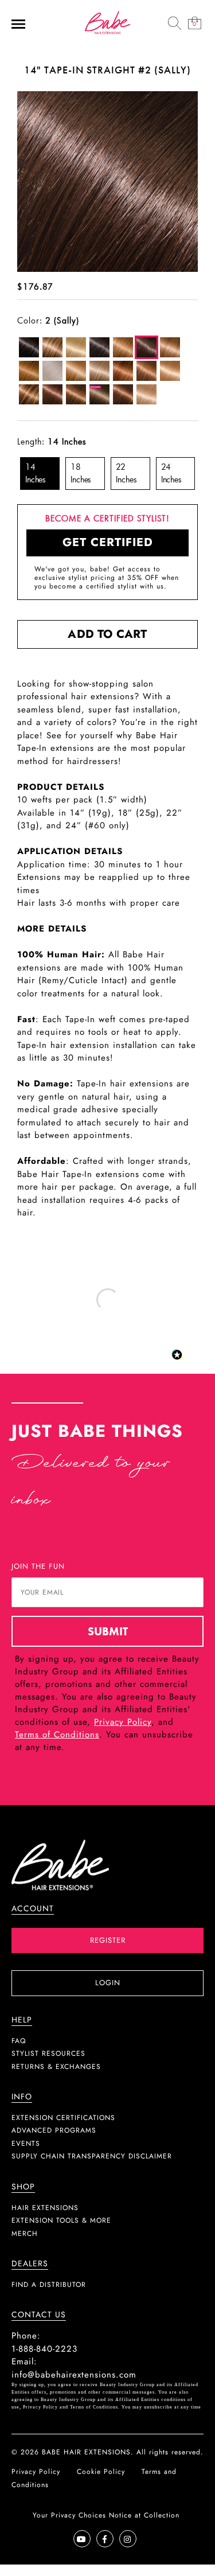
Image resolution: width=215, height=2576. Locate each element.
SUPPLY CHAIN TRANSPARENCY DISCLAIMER (92, 2156)
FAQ (19, 2041)
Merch (25, 2234)
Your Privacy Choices (69, 2515)
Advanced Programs (54, 2130)
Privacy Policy (123, 1722)
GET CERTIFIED (108, 542)
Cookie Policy (101, 2472)
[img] (175, 23)
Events (26, 2144)
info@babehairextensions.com (74, 2375)
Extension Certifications (63, 2118)
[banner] (108, 22)
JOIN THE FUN (38, 1566)
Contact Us (39, 2315)
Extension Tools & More (61, 2220)
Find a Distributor (49, 2285)
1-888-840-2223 (44, 2349)
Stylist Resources (48, 2053)
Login (108, 1983)
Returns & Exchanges (56, 2067)
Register (108, 1940)
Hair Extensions (45, 2208)
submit (108, 1631)
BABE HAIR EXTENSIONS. (88, 2452)
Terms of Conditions (57, 1735)
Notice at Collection (144, 2515)
